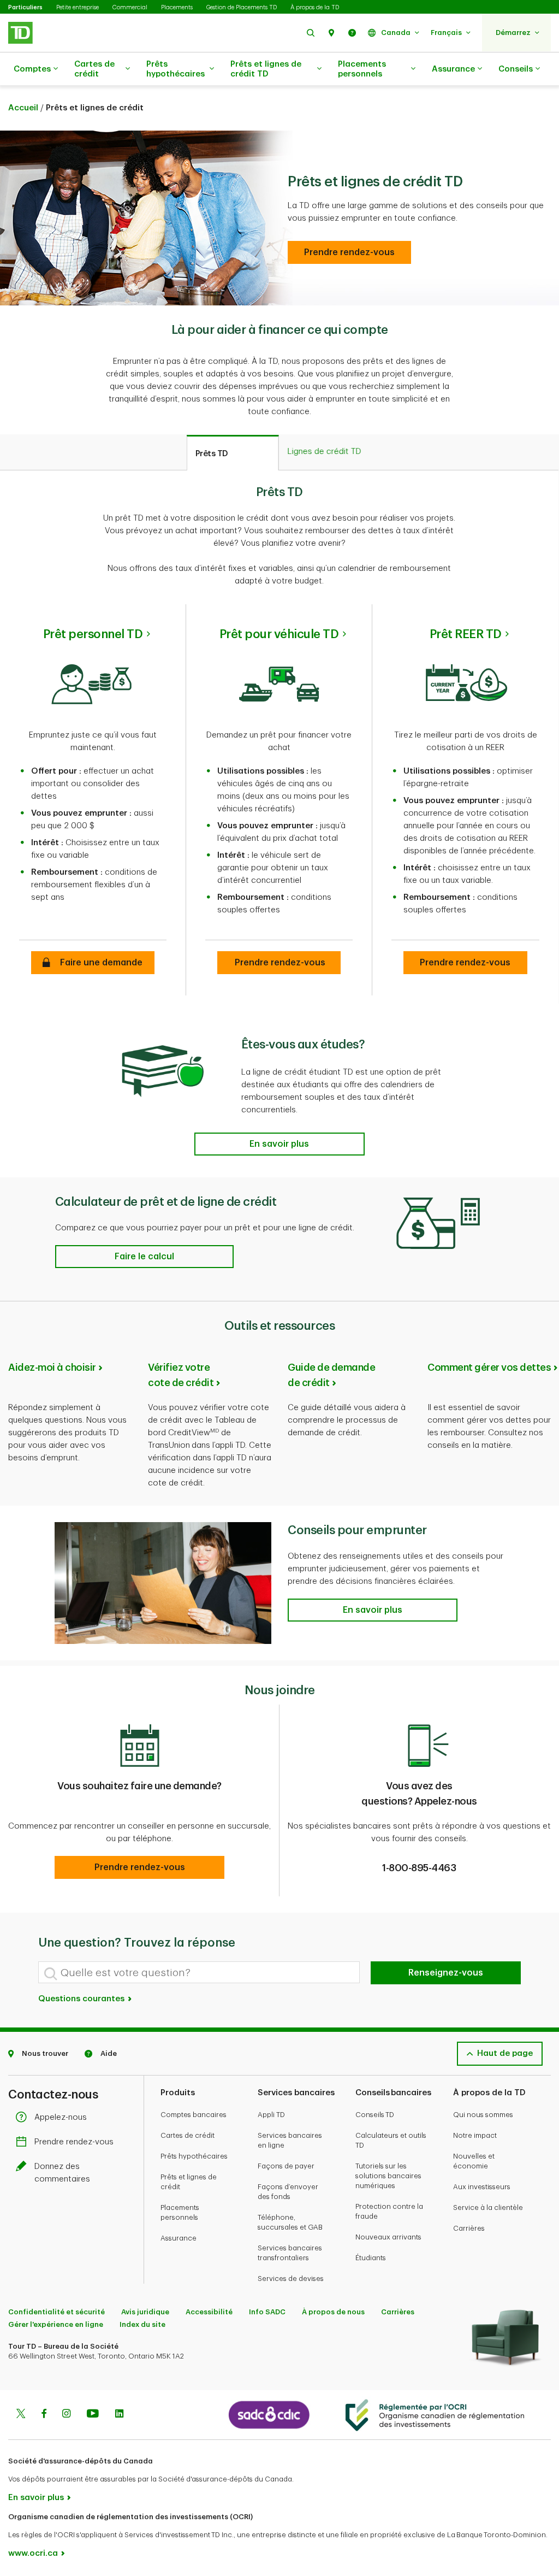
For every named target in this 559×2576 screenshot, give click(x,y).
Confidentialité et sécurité (57, 2312)
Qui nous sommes (483, 2115)
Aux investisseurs (482, 2187)
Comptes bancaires (194, 2115)
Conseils (516, 69)
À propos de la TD (315, 7)
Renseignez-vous (446, 1973)
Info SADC (267, 2312)
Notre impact (475, 2135)
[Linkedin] (119, 2415)
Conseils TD (375, 2115)
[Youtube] (93, 2415)
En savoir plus (36, 2498)
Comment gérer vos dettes (489, 1367)
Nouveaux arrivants (388, 2237)
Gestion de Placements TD (242, 7)
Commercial (130, 7)
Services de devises (291, 2279)
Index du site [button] (142, 2324)
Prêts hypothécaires (176, 69)
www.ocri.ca (33, 2553)
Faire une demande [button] (93, 963)
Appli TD (271, 2115)
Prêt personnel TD (93, 634)
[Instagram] (66, 2415)
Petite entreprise (78, 7)
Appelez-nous (61, 2117)
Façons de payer (286, 2166)
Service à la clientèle (488, 2207)
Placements (177, 7)
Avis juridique (145, 2312)
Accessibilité (209, 2312)
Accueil (23, 108)
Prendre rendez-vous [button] (279, 963)
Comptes (32, 69)
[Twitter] (21, 2415)
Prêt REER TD (466, 634)
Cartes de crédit (94, 69)
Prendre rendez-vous (74, 2142)
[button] (311, 33)
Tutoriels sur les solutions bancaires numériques (388, 2176)
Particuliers (25, 7)
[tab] (233, 453)
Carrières (469, 2228)
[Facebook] (44, 2415)
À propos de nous (333, 2312)
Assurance (453, 69)
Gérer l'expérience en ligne (56, 2324)
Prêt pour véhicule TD (279, 634)
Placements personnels (362, 69)
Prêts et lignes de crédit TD (266, 69)
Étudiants (371, 2258)
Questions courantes (82, 1999)
